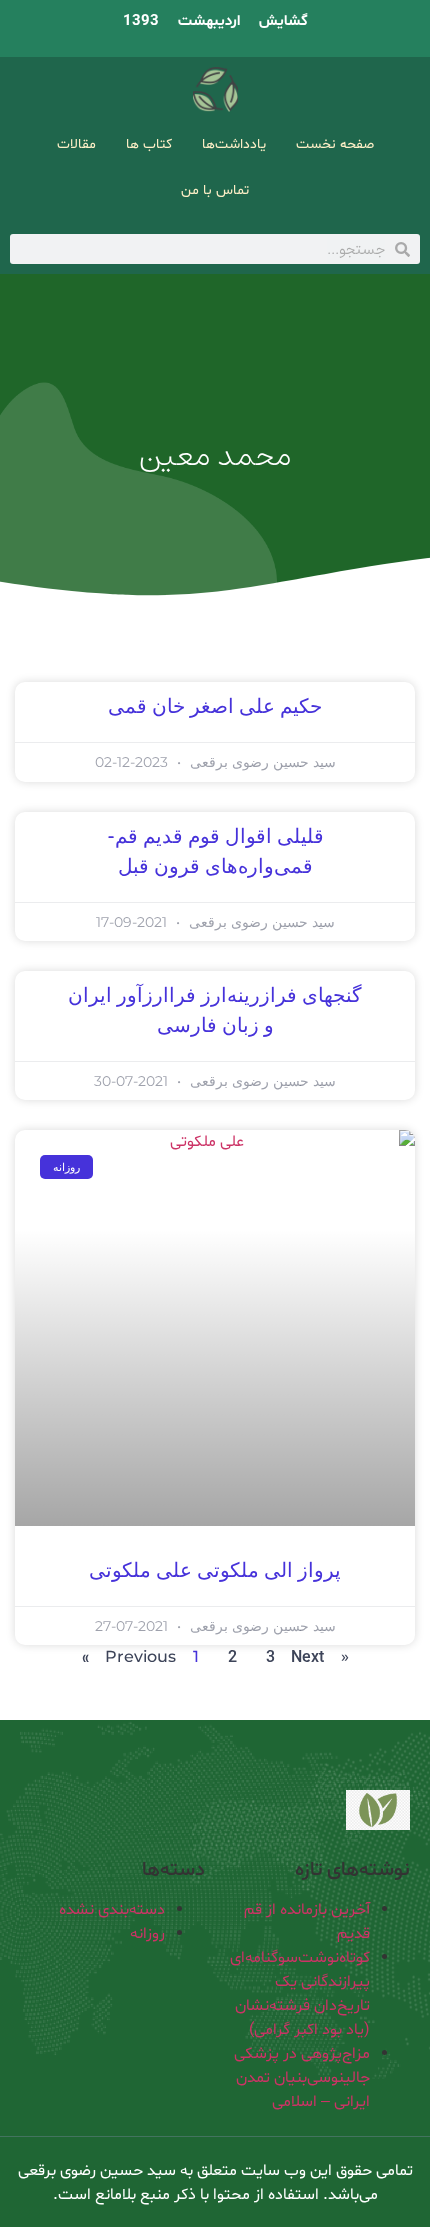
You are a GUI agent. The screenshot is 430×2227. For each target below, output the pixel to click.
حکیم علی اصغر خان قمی (215, 707)
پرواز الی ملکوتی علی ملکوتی (215, 1571)
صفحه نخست (335, 144)
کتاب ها (149, 144)
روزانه (147, 1934)
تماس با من (215, 190)
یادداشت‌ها (234, 144)
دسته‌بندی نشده (112, 1910)
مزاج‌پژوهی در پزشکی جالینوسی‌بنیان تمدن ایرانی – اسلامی (302, 2078)
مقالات (76, 144)
